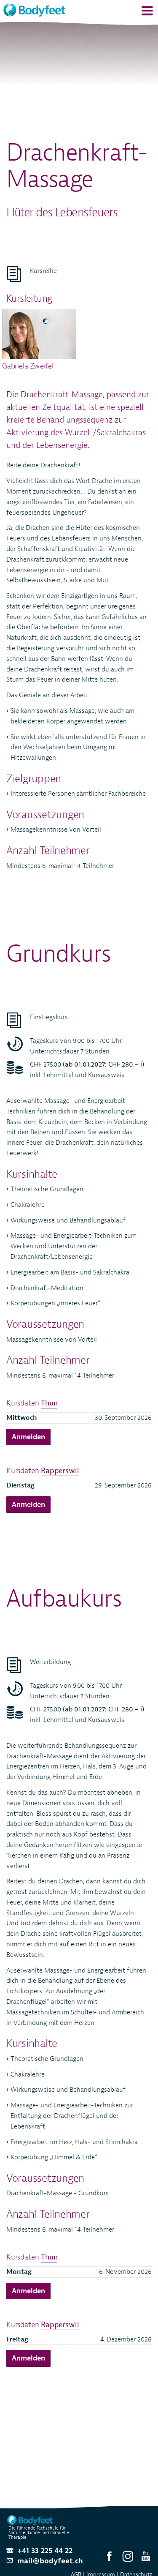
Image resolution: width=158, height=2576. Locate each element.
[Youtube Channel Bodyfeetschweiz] (146, 2557)
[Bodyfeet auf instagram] (128, 2557)
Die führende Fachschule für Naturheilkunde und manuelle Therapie (39, 2533)
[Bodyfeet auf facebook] (109, 2557)
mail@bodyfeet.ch (50, 2561)
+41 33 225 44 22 (45, 2551)
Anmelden (28, 1437)
